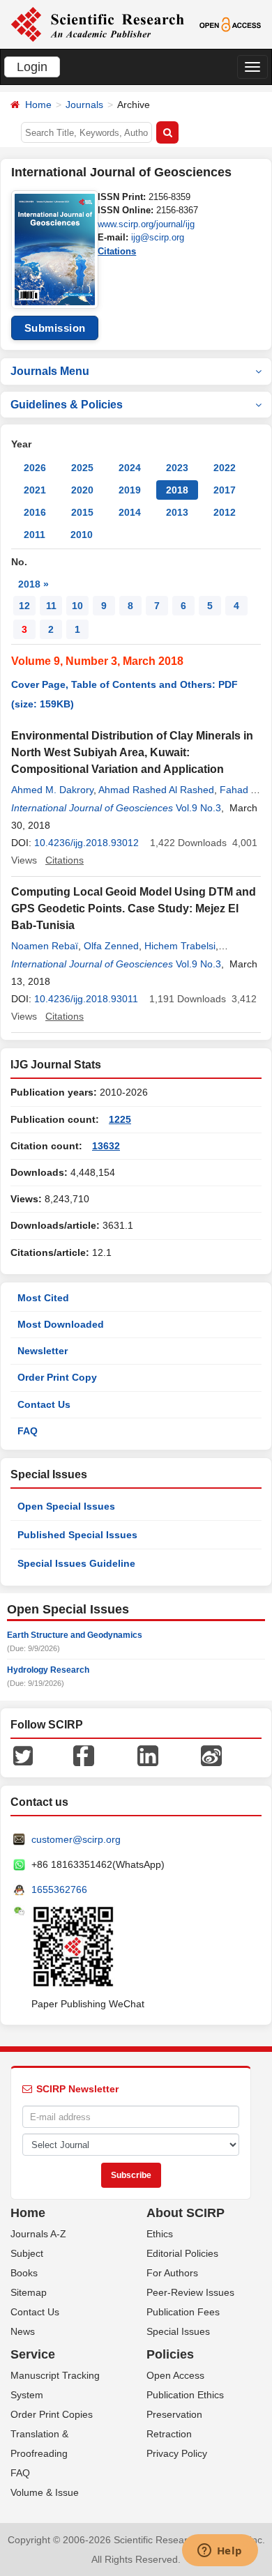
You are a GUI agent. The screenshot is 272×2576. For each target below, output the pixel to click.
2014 (130, 512)
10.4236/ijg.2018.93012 (86, 843)
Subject (27, 2253)
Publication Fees (183, 2312)
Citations (117, 251)
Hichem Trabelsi (180, 946)
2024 (130, 468)
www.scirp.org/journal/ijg (146, 224)
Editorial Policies (182, 2253)
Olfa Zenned (111, 946)
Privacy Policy (177, 2453)
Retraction (169, 2434)
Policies (170, 2354)
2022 (225, 468)
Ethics (160, 2234)
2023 (177, 468)
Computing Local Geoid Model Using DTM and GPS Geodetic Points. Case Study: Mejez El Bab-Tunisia (134, 909)
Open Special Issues (66, 1506)
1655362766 (59, 1889)
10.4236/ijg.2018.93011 (86, 999)
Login (32, 67)
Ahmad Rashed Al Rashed (156, 790)
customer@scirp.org (76, 1839)
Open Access (175, 2375)
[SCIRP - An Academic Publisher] (97, 24)
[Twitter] (23, 1755)
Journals (84, 105)
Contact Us (44, 1404)
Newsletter (43, 1351)
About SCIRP (186, 2213)
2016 (35, 512)
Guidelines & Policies (67, 405)
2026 (35, 468)
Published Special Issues (77, 1535)
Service (33, 2354)
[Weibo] (211, 1755)
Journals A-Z (38, 2234)
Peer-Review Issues (190, 2292)
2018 (177, 490)
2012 (225, 512)
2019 (130, 490)
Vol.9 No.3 (198, 808)
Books (24, 2273)
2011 (35, 535)
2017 (225, 490)
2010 (82, 535)
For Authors (172, 2273)
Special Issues (178, 2331)
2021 (35, 490)
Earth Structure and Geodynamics (75, 1635)
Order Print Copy (57, 1377)
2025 (82, 468)
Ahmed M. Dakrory (52, 790)
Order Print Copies (52, 2414)
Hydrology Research (48, 1670)
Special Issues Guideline (76, 1563)
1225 (120, 1119)
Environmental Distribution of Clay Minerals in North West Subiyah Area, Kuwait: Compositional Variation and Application (132, 752)
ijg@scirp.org (158, 237)
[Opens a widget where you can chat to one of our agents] (220, 2552)
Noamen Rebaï (45, 946)
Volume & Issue (45, 2492)
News (23, 2331)
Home (38, 105)
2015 (82, 512)
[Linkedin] (148, 1755)
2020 (82, 490)
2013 (177, 512)
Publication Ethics (185, 2395)
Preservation (174, 2414)
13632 (106, 1146)
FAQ (28, 1431)
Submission (55, 328)
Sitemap (29, 2292)
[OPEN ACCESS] (230, 24)
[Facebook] (84, 1755)
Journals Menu (50, 371)
